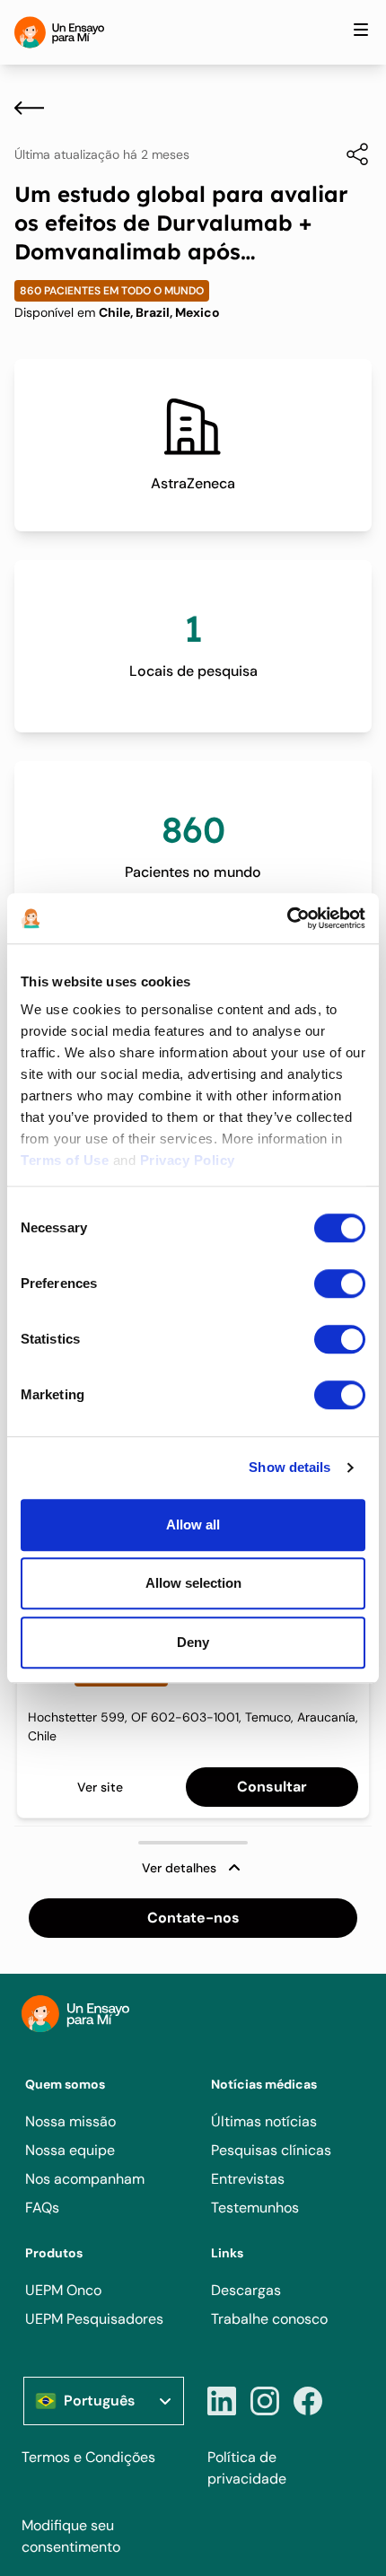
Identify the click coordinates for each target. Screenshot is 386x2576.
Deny (193, 1642)
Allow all (193, 1525)
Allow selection (193, 1583)
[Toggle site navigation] (361, 30)
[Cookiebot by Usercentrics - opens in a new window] (287, 918)
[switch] (340, 1284)
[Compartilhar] (348, 154)
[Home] (59, 32)
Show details (289, 1467)
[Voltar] (29, 108)
